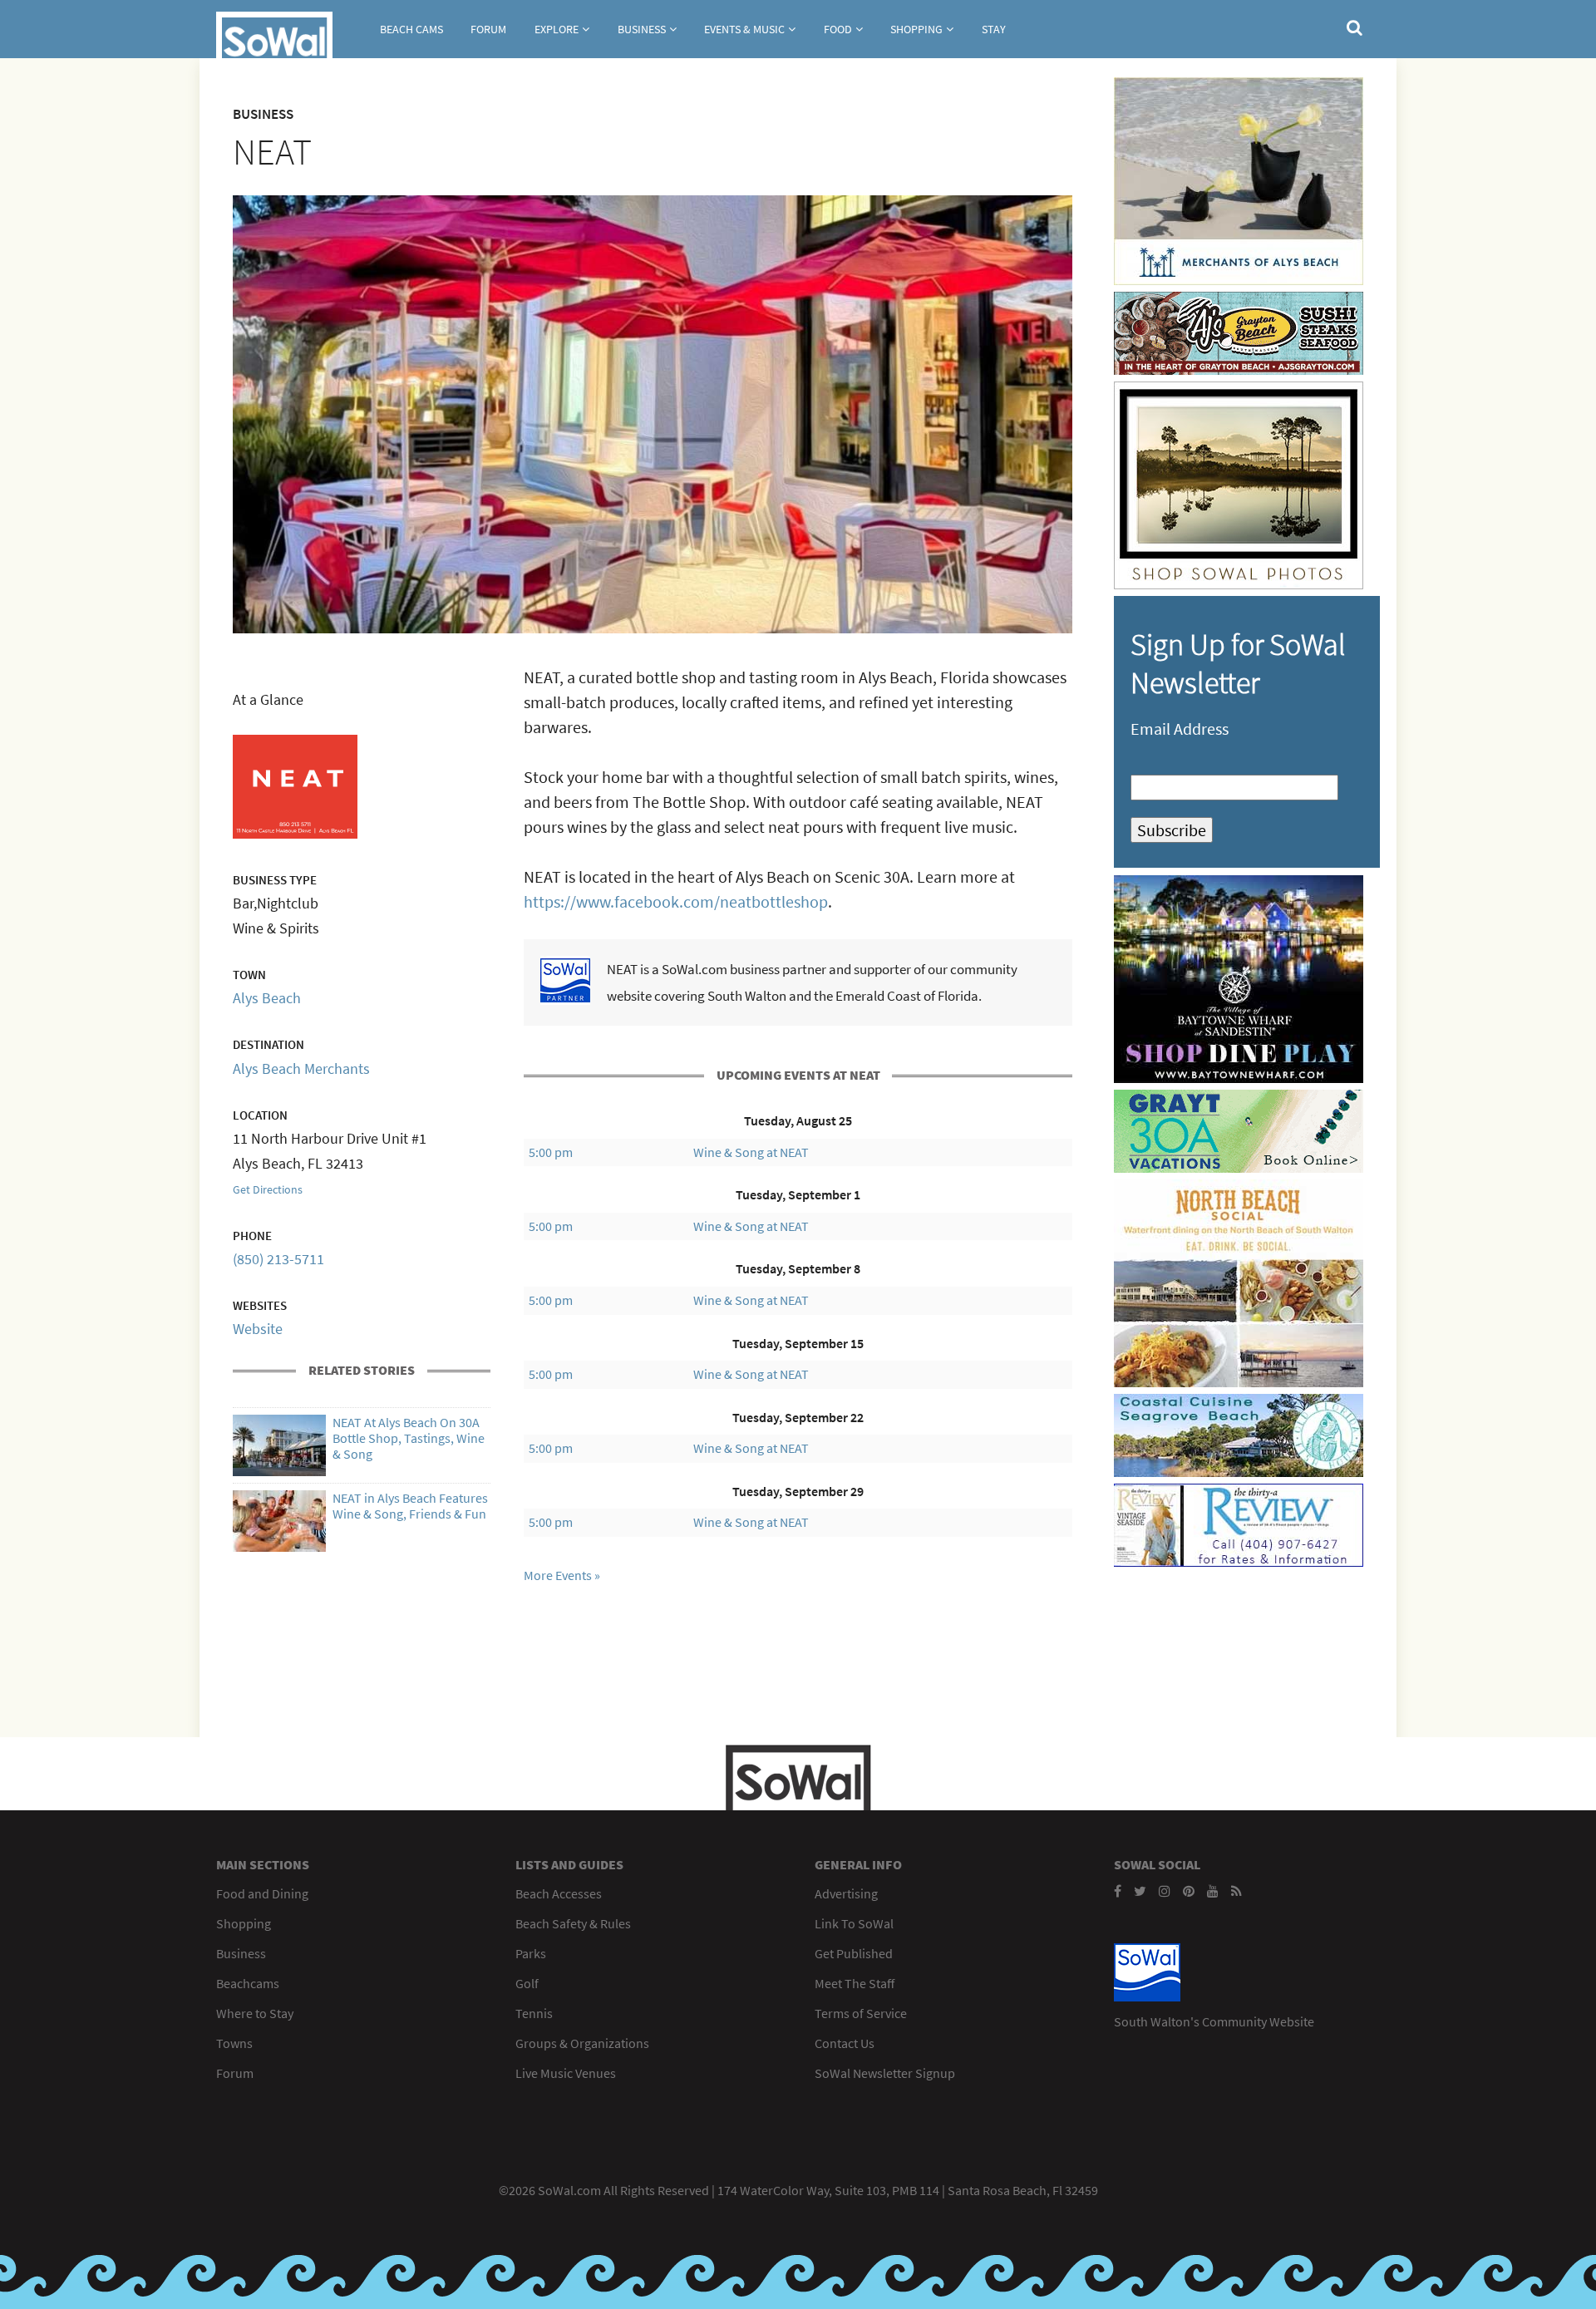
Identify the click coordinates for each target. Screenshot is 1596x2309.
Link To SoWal (854, 1923)
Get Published (854, 1953)
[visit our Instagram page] (1165, 1891)
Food (838, 29)
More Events (558, 1575)
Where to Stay (255, 2013)
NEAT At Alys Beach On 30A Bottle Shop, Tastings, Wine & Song (409, 1438)
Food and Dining (262, 1893)
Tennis (534, 2013)
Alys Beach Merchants (301, 1068)
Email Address (1180, 729)
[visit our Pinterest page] (1189, 1891)
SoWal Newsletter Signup (885, 2073)
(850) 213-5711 (278, 1259)
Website (258, 1329)
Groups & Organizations (582, 2043)
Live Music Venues (566, 2073)
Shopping (916, 29)
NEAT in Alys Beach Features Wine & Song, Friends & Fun (410, 1506)
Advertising (846, 1893)
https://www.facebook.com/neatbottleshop (676, 901)
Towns (234, 2043)
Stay (994, 29)
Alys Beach (267, 998)
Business (642, 29)
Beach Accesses (559, 1893)
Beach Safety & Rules (573, 1923)
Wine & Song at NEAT (751, 1152)
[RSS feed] (1236, 1891)
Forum (488, 29)
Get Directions (268, 1189)
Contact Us (845, 2043)
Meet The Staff (855, 1983)
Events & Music (744, 29)
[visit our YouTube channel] (1213, 1891)
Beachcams (248, 1983)
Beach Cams (411, 29)
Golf (527, 1983)
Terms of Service (861, 2013)
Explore (557, 29)
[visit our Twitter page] (1140, 1891)
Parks (531, 1953)
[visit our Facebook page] (1118, 1891)
